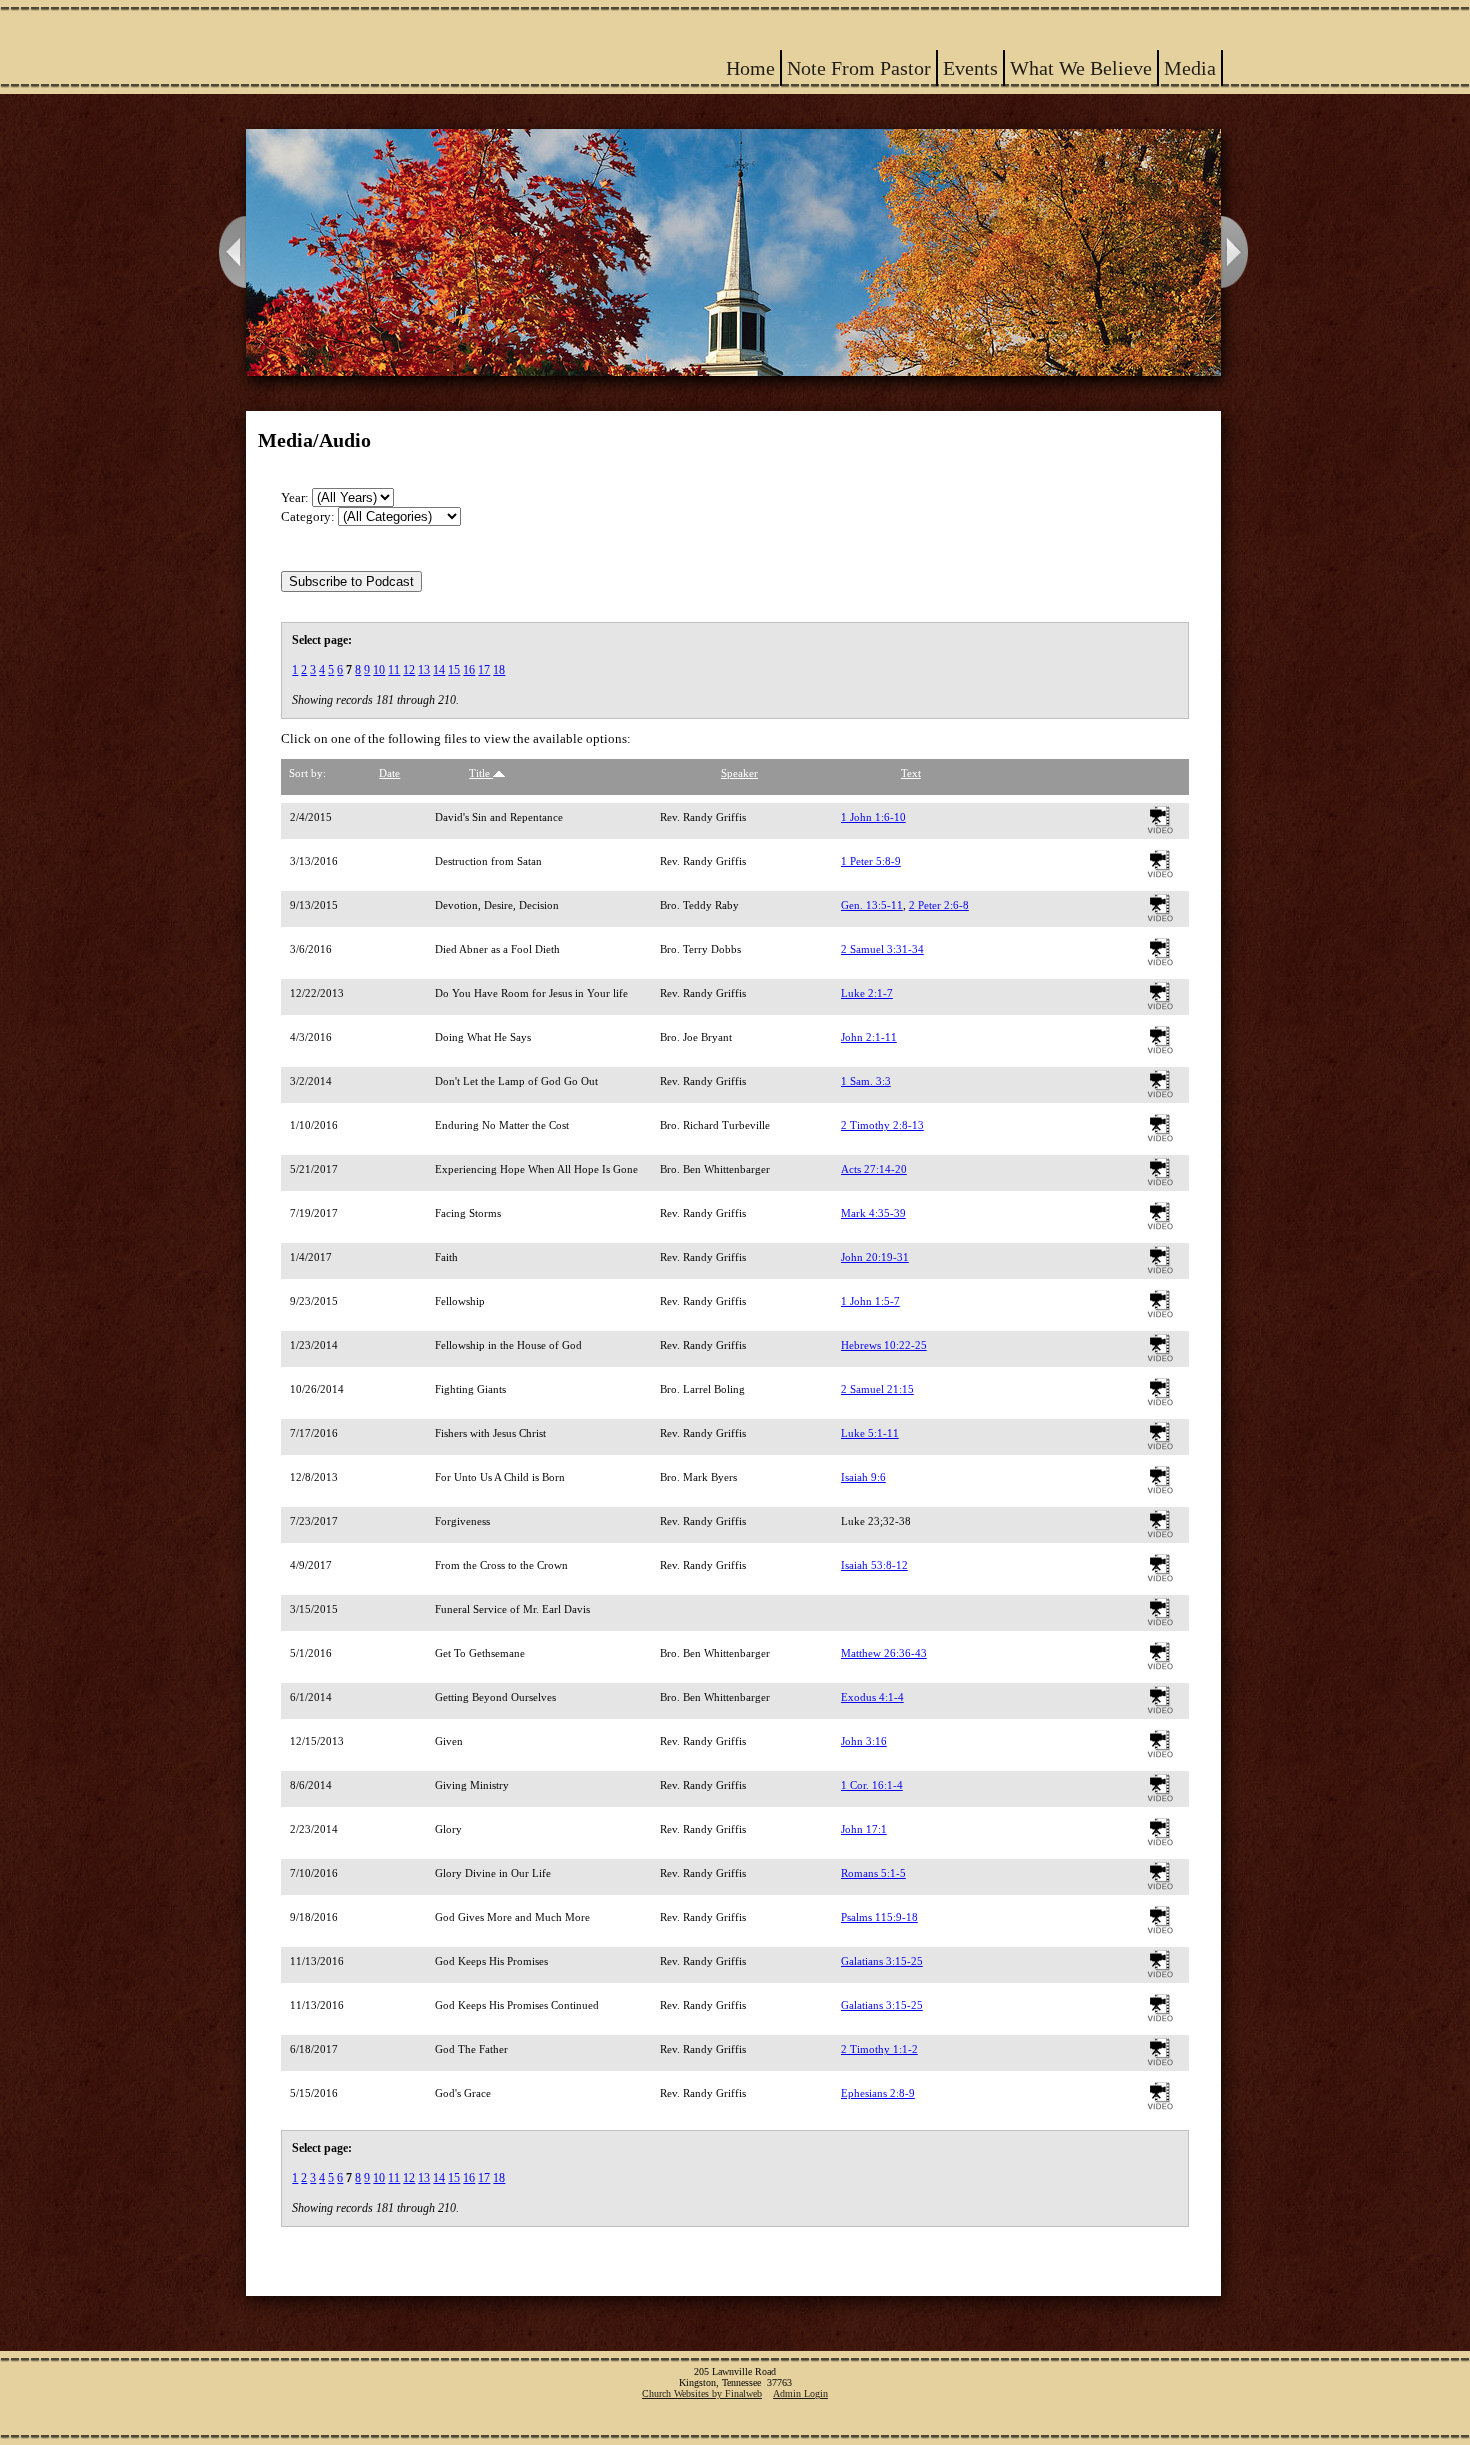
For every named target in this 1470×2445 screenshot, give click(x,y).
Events (970, 68)
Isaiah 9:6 (863, 1477)
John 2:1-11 (869, 1037)
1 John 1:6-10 (873, 817)
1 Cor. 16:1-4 (872, 1785)
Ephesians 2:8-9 (878, 2093)
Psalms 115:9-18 (879, 1917)
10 (379, 670)
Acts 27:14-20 (874, 1169)
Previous (231, 252)
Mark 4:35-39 (873, 1213)
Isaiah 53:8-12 (874, 1565)
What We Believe (1081, 68)
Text (911, 773)
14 (439, 670)
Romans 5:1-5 (873, 1873)
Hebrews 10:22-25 (884, 1345)
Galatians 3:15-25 (882, 1961)
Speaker (739, 773)
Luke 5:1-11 (870, 1433)
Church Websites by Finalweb (702, 2393)
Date (389, 773)
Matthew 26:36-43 (884, 1653)
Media (1190, 68)
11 (394, 670)
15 (454, 670)
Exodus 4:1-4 (872, 1697)
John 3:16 (864, 1741)
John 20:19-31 (875, 1257)
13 (424, 670)
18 (499, 670)
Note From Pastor (859, 68)
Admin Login (800, 2393)
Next (1236, 252)
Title (481, 773)
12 (409, 670)
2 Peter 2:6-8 (939, 905)
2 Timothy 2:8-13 (882, 1125)
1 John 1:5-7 (870, 1301)
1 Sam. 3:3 (866, 1081)
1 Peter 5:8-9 (871, 861)
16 (469, 670)
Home (750, 68)
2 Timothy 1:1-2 (879, 2049)
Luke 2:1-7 (867, 993)
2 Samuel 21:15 (877, 1389)
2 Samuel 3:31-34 (882, 949)
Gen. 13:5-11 (872, 905)
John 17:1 (864, 1829)
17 (484, 670)
